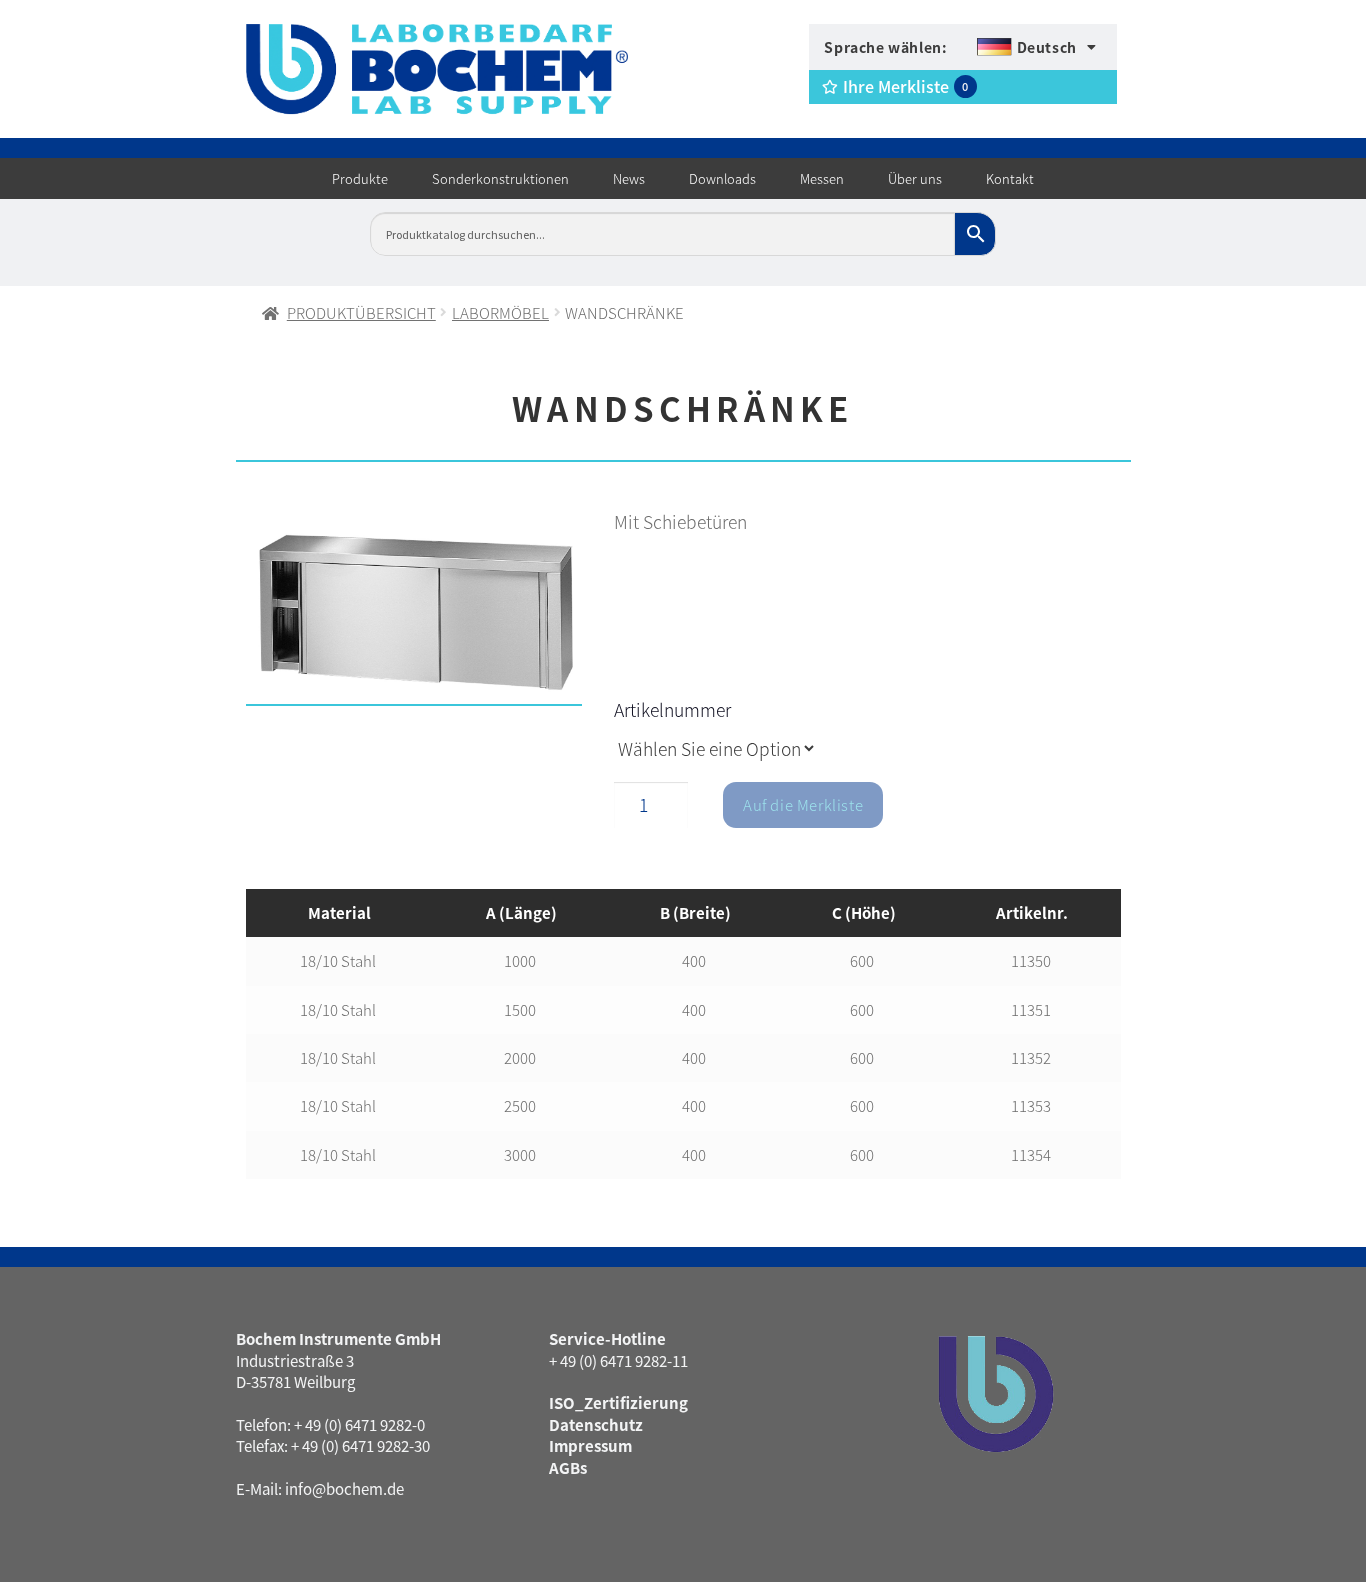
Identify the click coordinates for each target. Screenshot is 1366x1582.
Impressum (590, 1445)
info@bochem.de (344, 1488)
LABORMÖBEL (500, 312)
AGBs (568, 1467)
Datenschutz (596, 1424)
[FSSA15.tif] (414, 612)
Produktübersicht (361, 312)
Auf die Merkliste (803, 804)
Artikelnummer (672, 709)
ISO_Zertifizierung (618, 1402)
